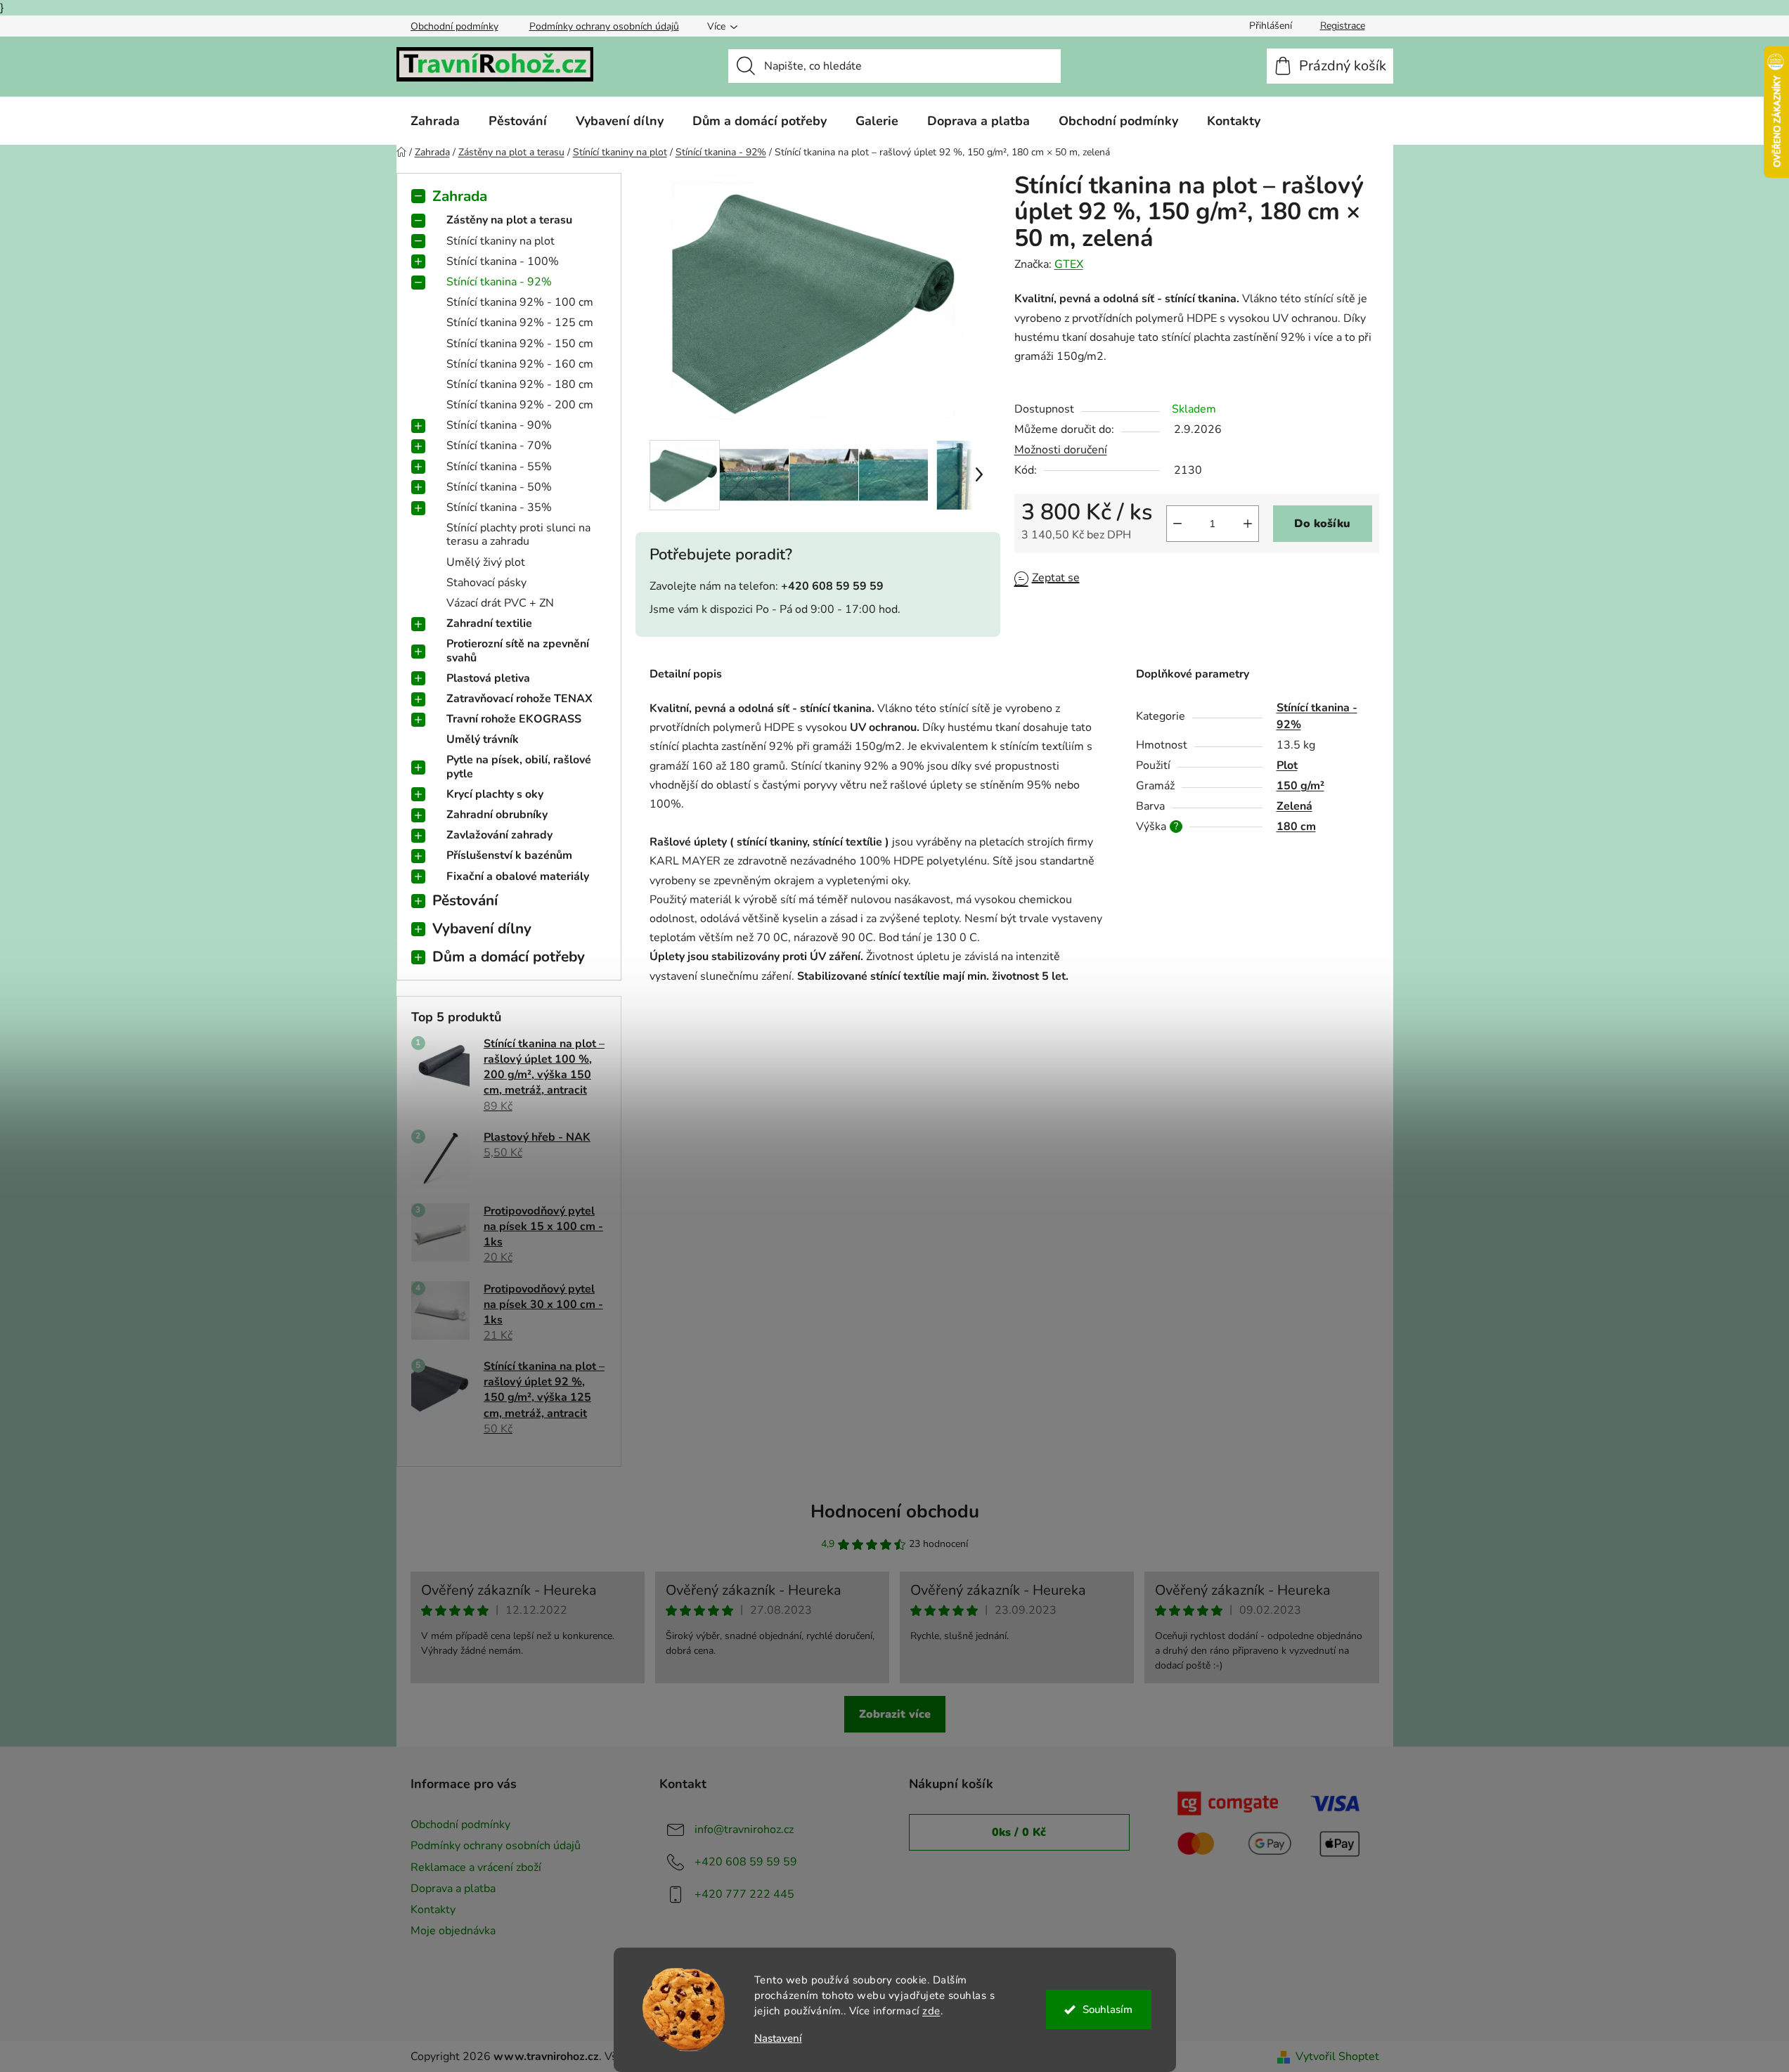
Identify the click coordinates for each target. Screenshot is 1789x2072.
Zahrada (460, 196)
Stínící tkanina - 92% (499, 282)
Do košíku (1322, 524)
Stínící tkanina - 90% (499, 425)
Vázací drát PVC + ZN (500, 603)
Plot (1287, 765)
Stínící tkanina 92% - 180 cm (520, 384)
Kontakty (433, 1910)
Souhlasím (1107, 2009)
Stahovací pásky (486, 583)
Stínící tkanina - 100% (503, 261)
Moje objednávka (453, 1931)
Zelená (1294, 806)
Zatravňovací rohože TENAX (519, 699)
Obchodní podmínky (454, 26)
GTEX (1069, 264)
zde (931, 2011)
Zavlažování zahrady (499, 835)
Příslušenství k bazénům (509, 855)
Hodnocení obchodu (895, 1511)
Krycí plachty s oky (495, 794)
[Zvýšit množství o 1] (1248, 524)
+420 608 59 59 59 (746, 1862)
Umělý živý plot (486, 562)
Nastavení (778, 2039)
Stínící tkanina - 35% (499, 507)
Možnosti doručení (1061, 450)
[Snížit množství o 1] (1177, 524)
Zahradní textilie (489, 623)
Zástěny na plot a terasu (509, 220)
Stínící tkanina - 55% (499, 467)
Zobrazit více (895, 1714)
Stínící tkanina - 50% (499, 487)
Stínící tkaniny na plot (500, 241)
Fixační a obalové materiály (518, 876)
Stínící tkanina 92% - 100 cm (520, 302)
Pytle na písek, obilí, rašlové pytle (519, 766)
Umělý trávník (483, 739)
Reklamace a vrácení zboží (476, 1867)
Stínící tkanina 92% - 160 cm (520, 364)
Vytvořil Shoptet (1337, 2057)
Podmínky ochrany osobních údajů (604, 26)
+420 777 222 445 (744, 1894)
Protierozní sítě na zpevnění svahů (518, 650)
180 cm (1296, 827)
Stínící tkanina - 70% (499, 446)
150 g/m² (1300, 786)
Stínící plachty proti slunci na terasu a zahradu (518, 535)
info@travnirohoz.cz (744, 1830)
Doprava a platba (453, 1889)
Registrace (1343, 26)
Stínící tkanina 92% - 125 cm (520, 323)
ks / (1019, 1832)
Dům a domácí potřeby (509, 957)
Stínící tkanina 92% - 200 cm (520, 405)
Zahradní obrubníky (497, 815)
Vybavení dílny (482, 928)
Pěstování (465, 900)
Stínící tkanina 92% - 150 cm (520, 344)
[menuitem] (435, 121)
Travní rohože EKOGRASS (514, 719)
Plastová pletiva (488, 678)
